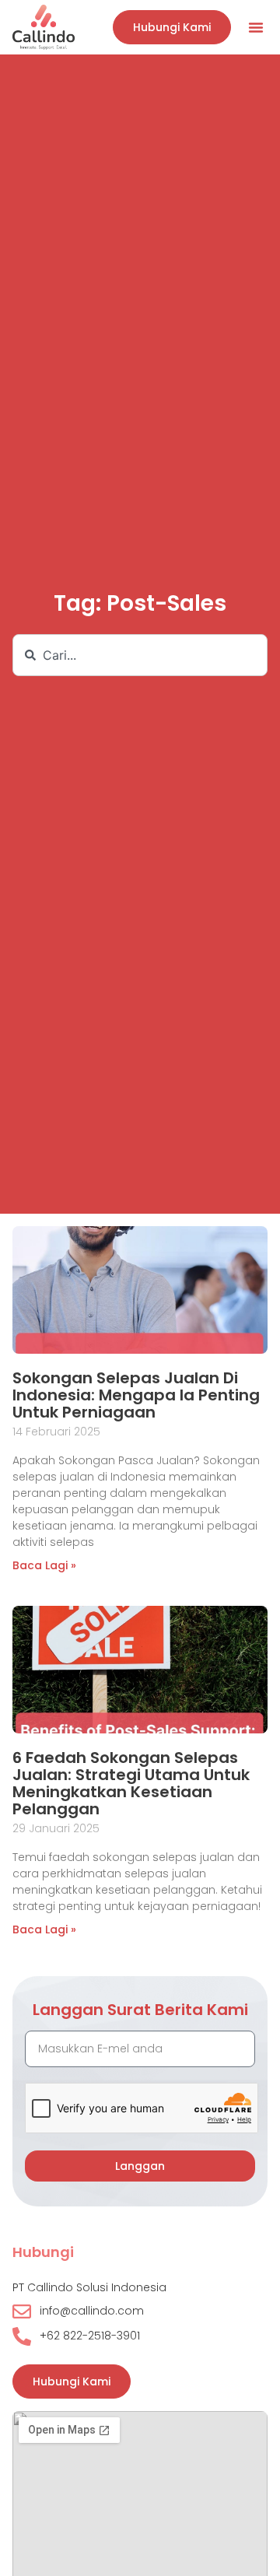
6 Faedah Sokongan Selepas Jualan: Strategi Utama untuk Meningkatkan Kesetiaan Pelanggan (131, 1783)
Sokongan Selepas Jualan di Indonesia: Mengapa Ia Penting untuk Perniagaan (136, 1395)
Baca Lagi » (44, 1565)
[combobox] (140, 655)
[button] (256, 27)
